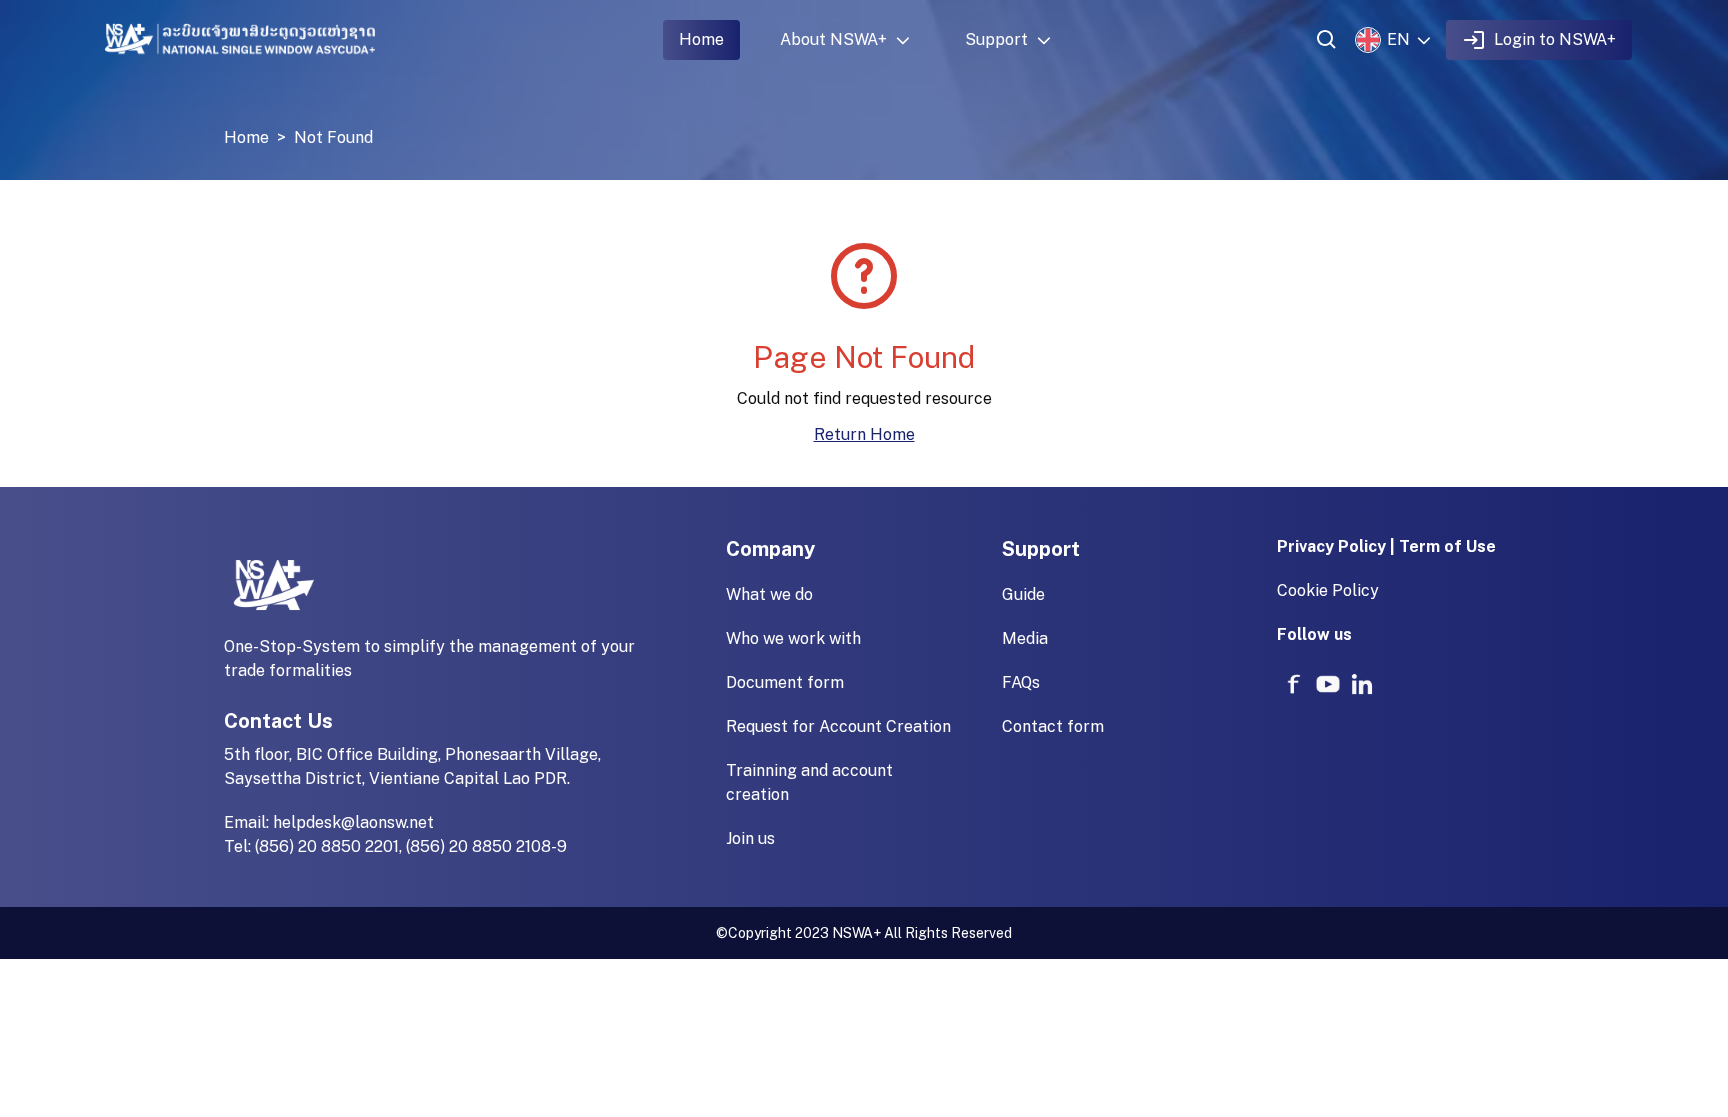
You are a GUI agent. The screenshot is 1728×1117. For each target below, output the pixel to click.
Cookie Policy (1328, 590)
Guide (1023, 594)
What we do (769, 594)
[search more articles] (1327, 40)
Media (1025, 638)
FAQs (1021, 682)
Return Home (864, 434)
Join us (750, 838)
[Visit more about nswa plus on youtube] (1328, 684)
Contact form (1053, 726)
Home (701, 39)
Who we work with (793, 638)
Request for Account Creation (838, 726)
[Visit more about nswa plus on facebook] (1294, 684)
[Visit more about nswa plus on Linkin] (1362, 684)
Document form (785, 682)
